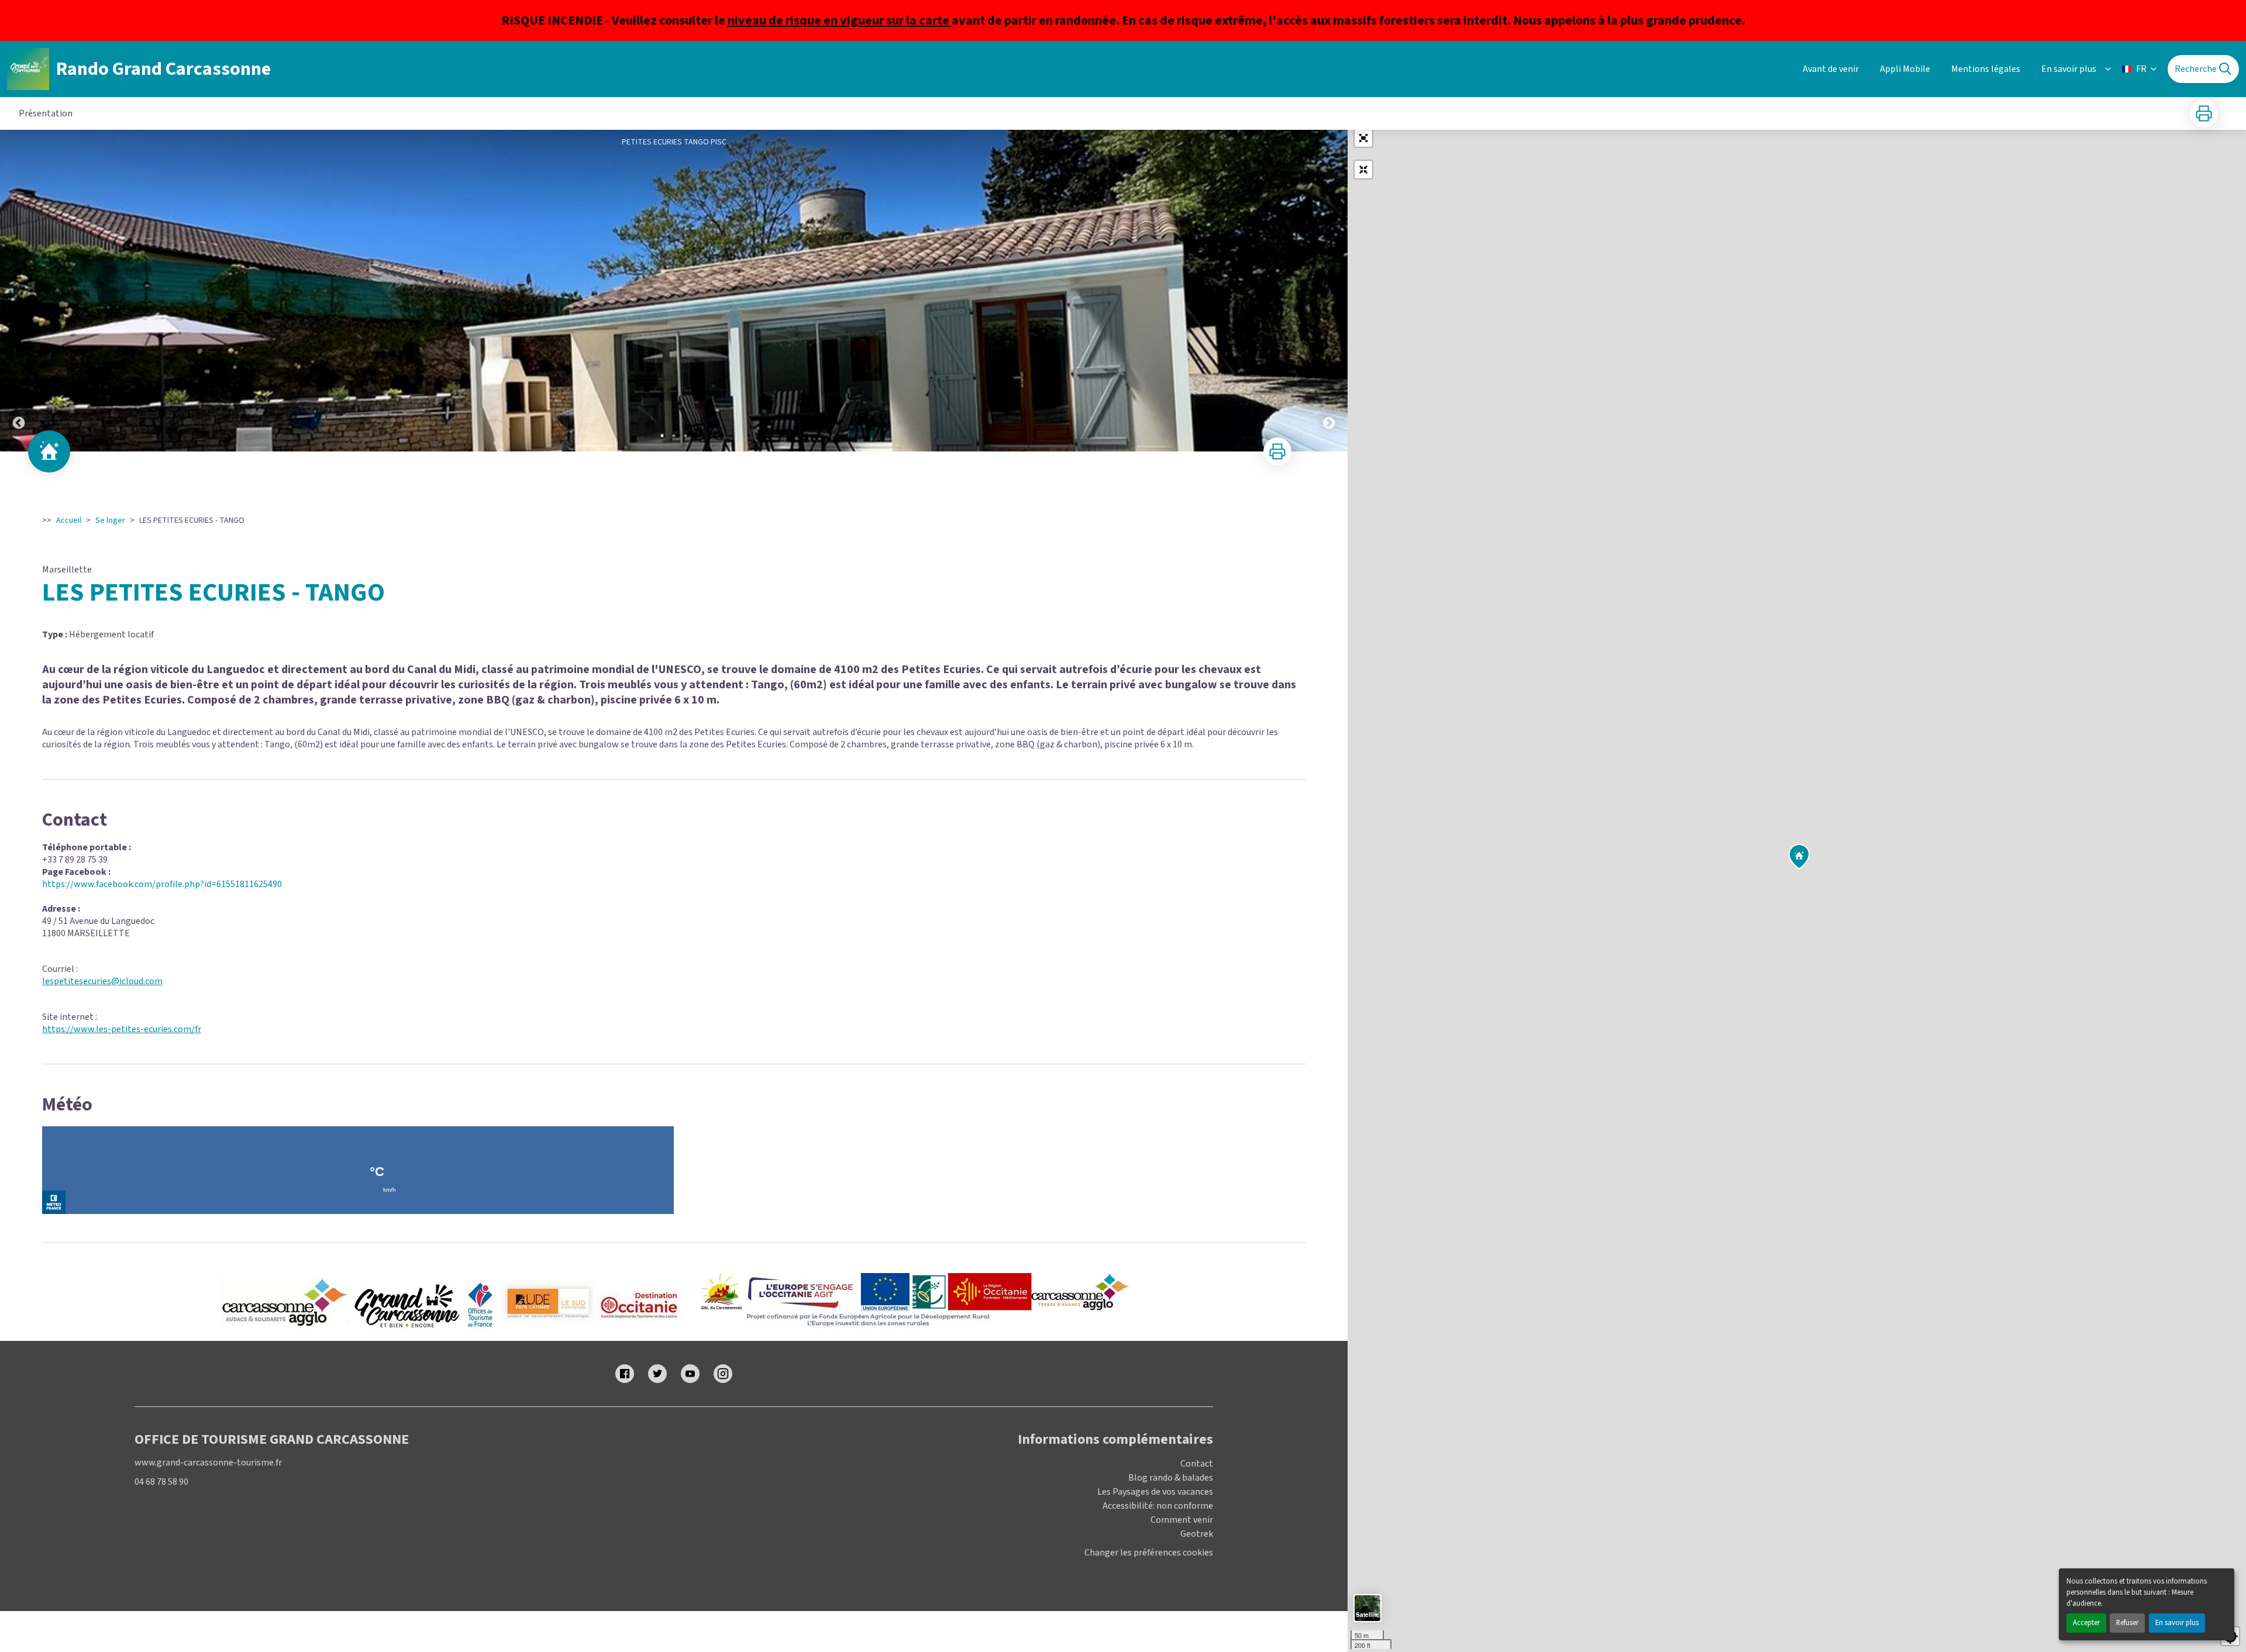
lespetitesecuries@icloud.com (102, 981)
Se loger (110, 520)
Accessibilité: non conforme (1158, 1506)
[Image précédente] (19, 291)
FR (2141, 69)
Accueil (69, 520)
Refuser (2127, 1623)
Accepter (2086, 1623)
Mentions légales (1986, 69)
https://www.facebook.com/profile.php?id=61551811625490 (162, 884)
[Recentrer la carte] (1363, 170)
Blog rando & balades (1171, 1478)
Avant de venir (1831, 69)
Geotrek (1197, 1534)
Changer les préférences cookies (1149, 1553)
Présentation (46, 113)
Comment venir (1182, 1520)
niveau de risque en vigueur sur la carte (840, 20)
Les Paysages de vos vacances (1155, 1492)
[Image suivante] (1329, 291)
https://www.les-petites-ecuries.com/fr (122, 1029)
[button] (1363, 138)
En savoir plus (2177, 1623)
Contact (1197, 1464)
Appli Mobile (1905, 69)
